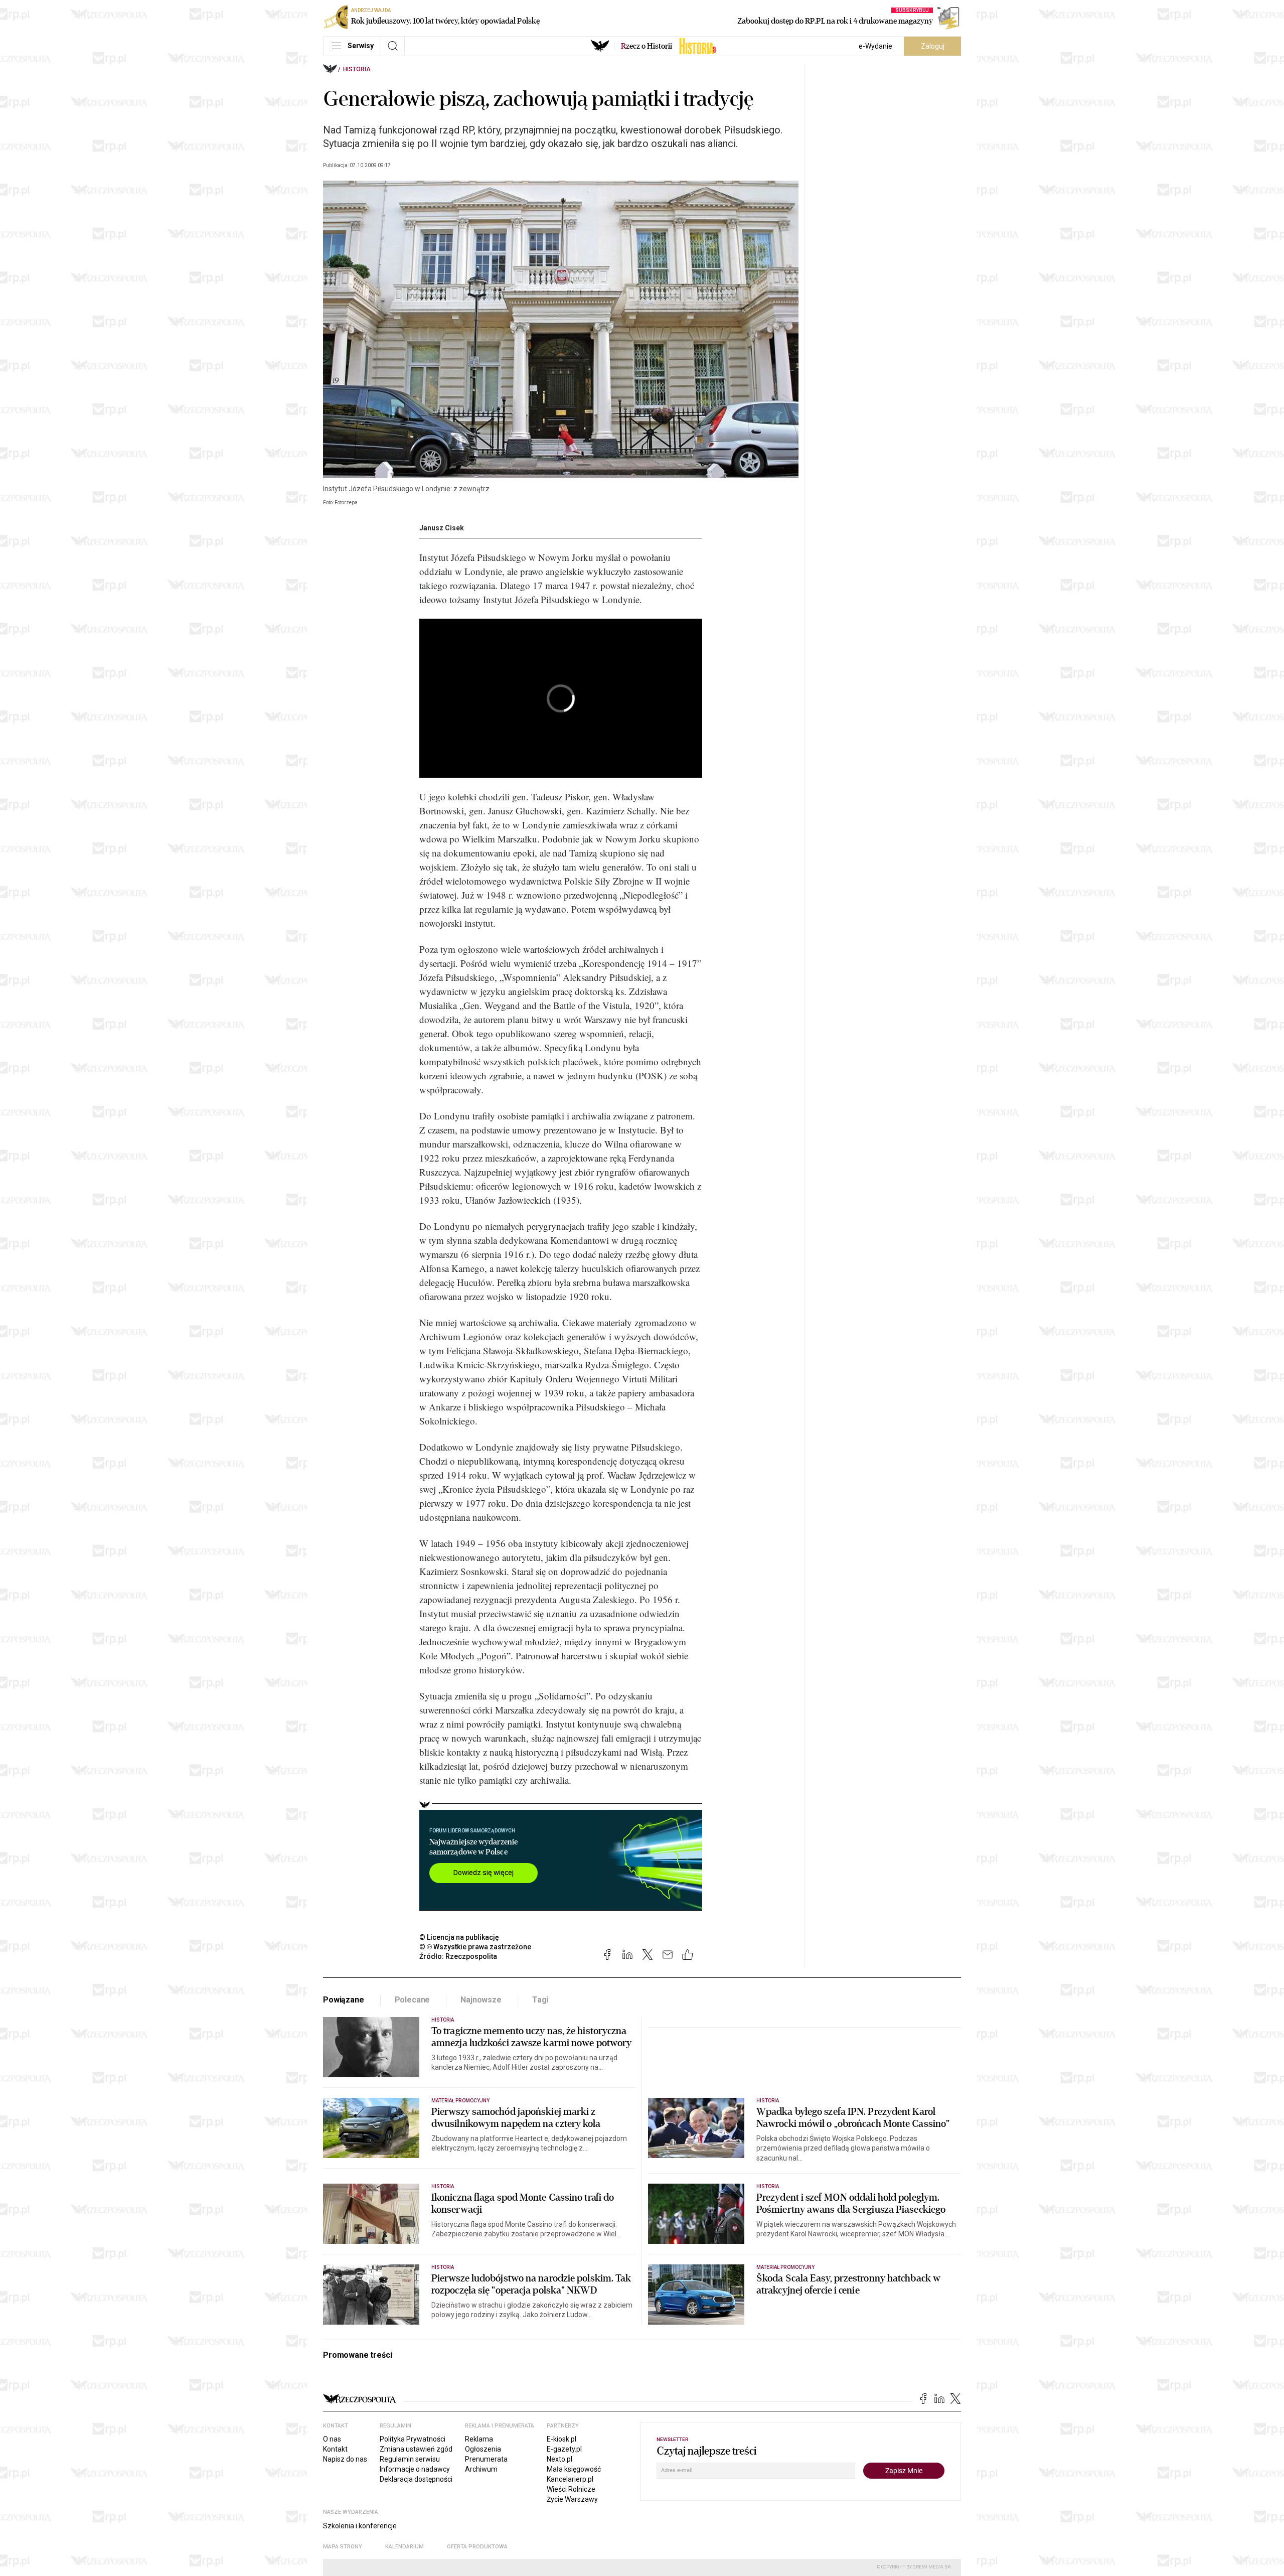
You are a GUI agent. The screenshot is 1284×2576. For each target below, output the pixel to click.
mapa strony (343, 2547)
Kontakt (335, 2449)
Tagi (540, 2000)
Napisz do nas (345, 2459)
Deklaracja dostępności (416, 2479)
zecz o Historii (647, 46)
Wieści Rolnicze (571, 2489)
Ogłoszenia (483, 2449)
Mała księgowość (574, 2469)
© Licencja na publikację (459, 1937)
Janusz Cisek (442, 528)
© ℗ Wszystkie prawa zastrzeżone (475, 1947)
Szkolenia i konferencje (360, 2526)
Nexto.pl (559, 2459)
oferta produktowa (477, 2547)
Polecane (413, 2000)
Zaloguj (933, 46)
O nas (332, 2439)
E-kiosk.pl (561, 2439)
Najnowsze (481, 2000)
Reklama (479, 2439)
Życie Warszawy (572, 2499)
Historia (357, 69)
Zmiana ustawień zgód (416, 2449)
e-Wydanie (875, 46)
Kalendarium (405, 2547)
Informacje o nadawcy (415, 2469)
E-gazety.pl (564, 2449)
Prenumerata (486, 2459)
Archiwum (481, 2469)
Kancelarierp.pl (570, 2479)
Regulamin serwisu (410, 2459)
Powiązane (344, 2000)
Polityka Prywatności (413, 2439)
